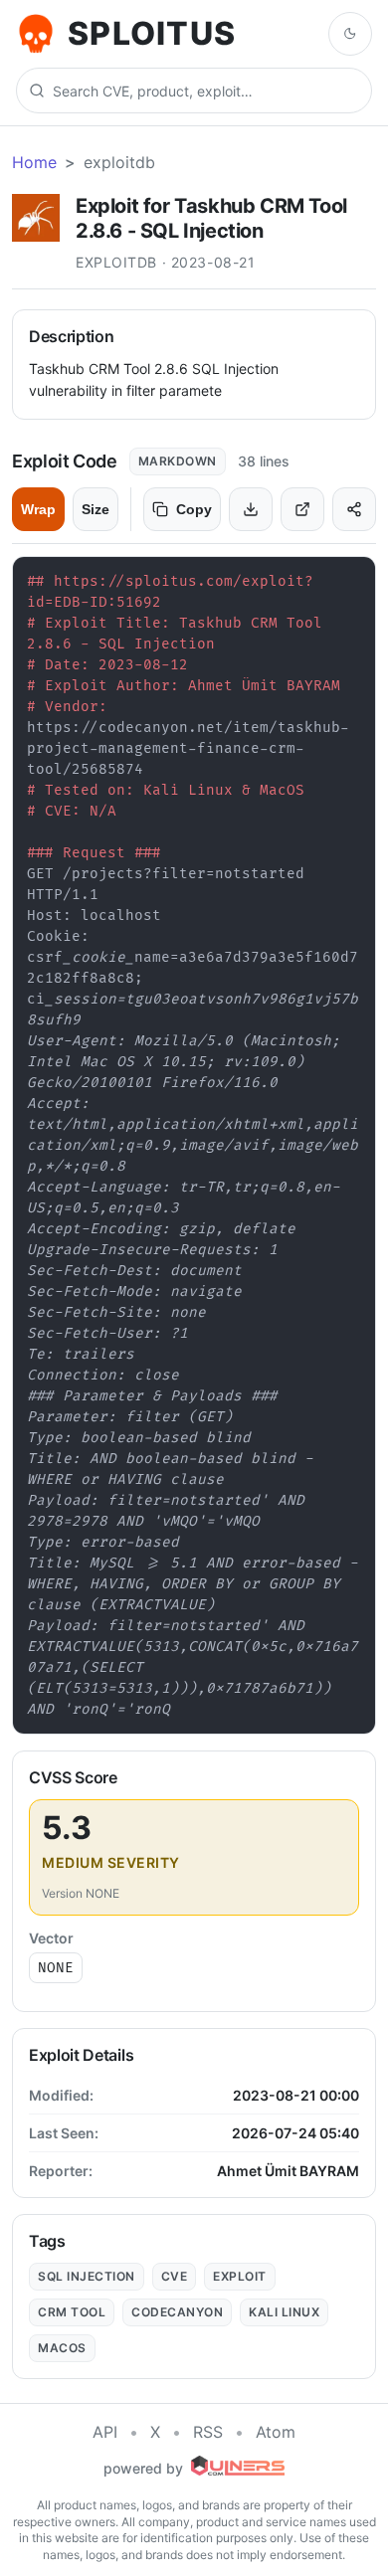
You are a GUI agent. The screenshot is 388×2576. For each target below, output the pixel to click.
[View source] (302, 509)
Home (34, 162)
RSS (208, 2432)
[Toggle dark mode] (350, 34)
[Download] (251, 509)
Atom (276, 2432)
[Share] (354, 509)
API (105, 2432)
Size (96, 509)
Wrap (38, 509)
